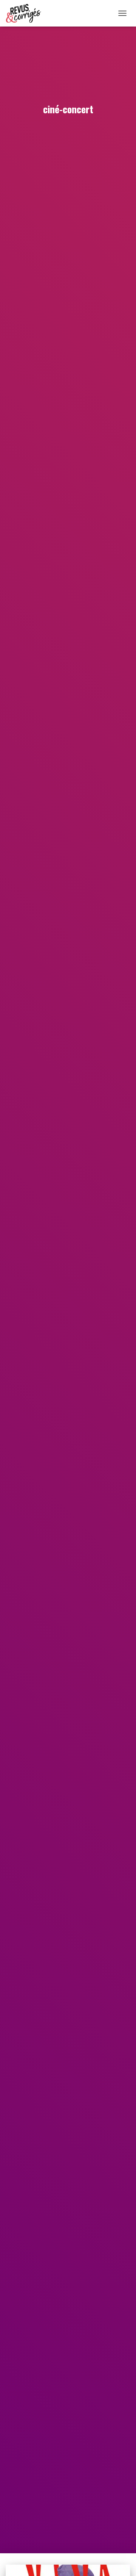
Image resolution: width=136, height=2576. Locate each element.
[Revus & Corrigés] (26, 13)
